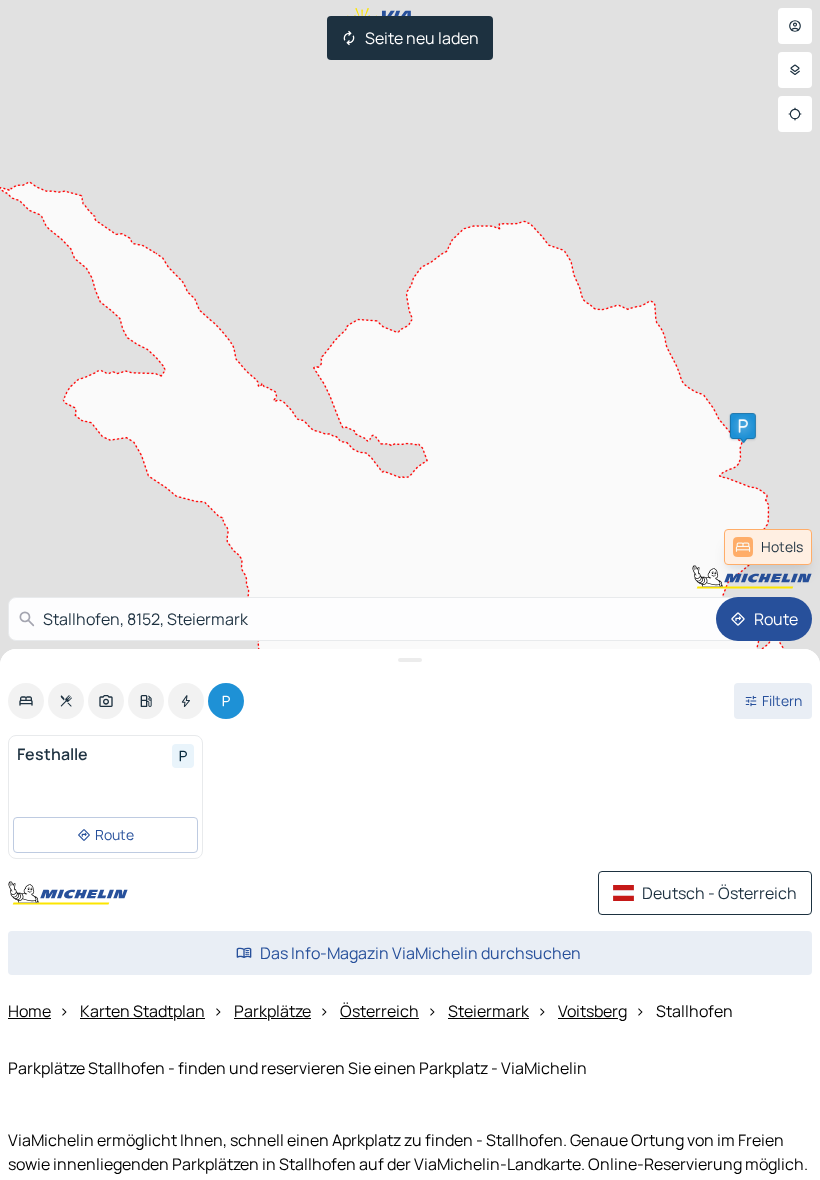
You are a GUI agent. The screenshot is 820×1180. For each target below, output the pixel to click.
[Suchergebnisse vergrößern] (410, 660)
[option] (26, 701)
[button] (743, 426)
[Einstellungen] (795, 70)
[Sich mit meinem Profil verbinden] (795, 26)
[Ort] (795, 114)
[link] (768, 547)
